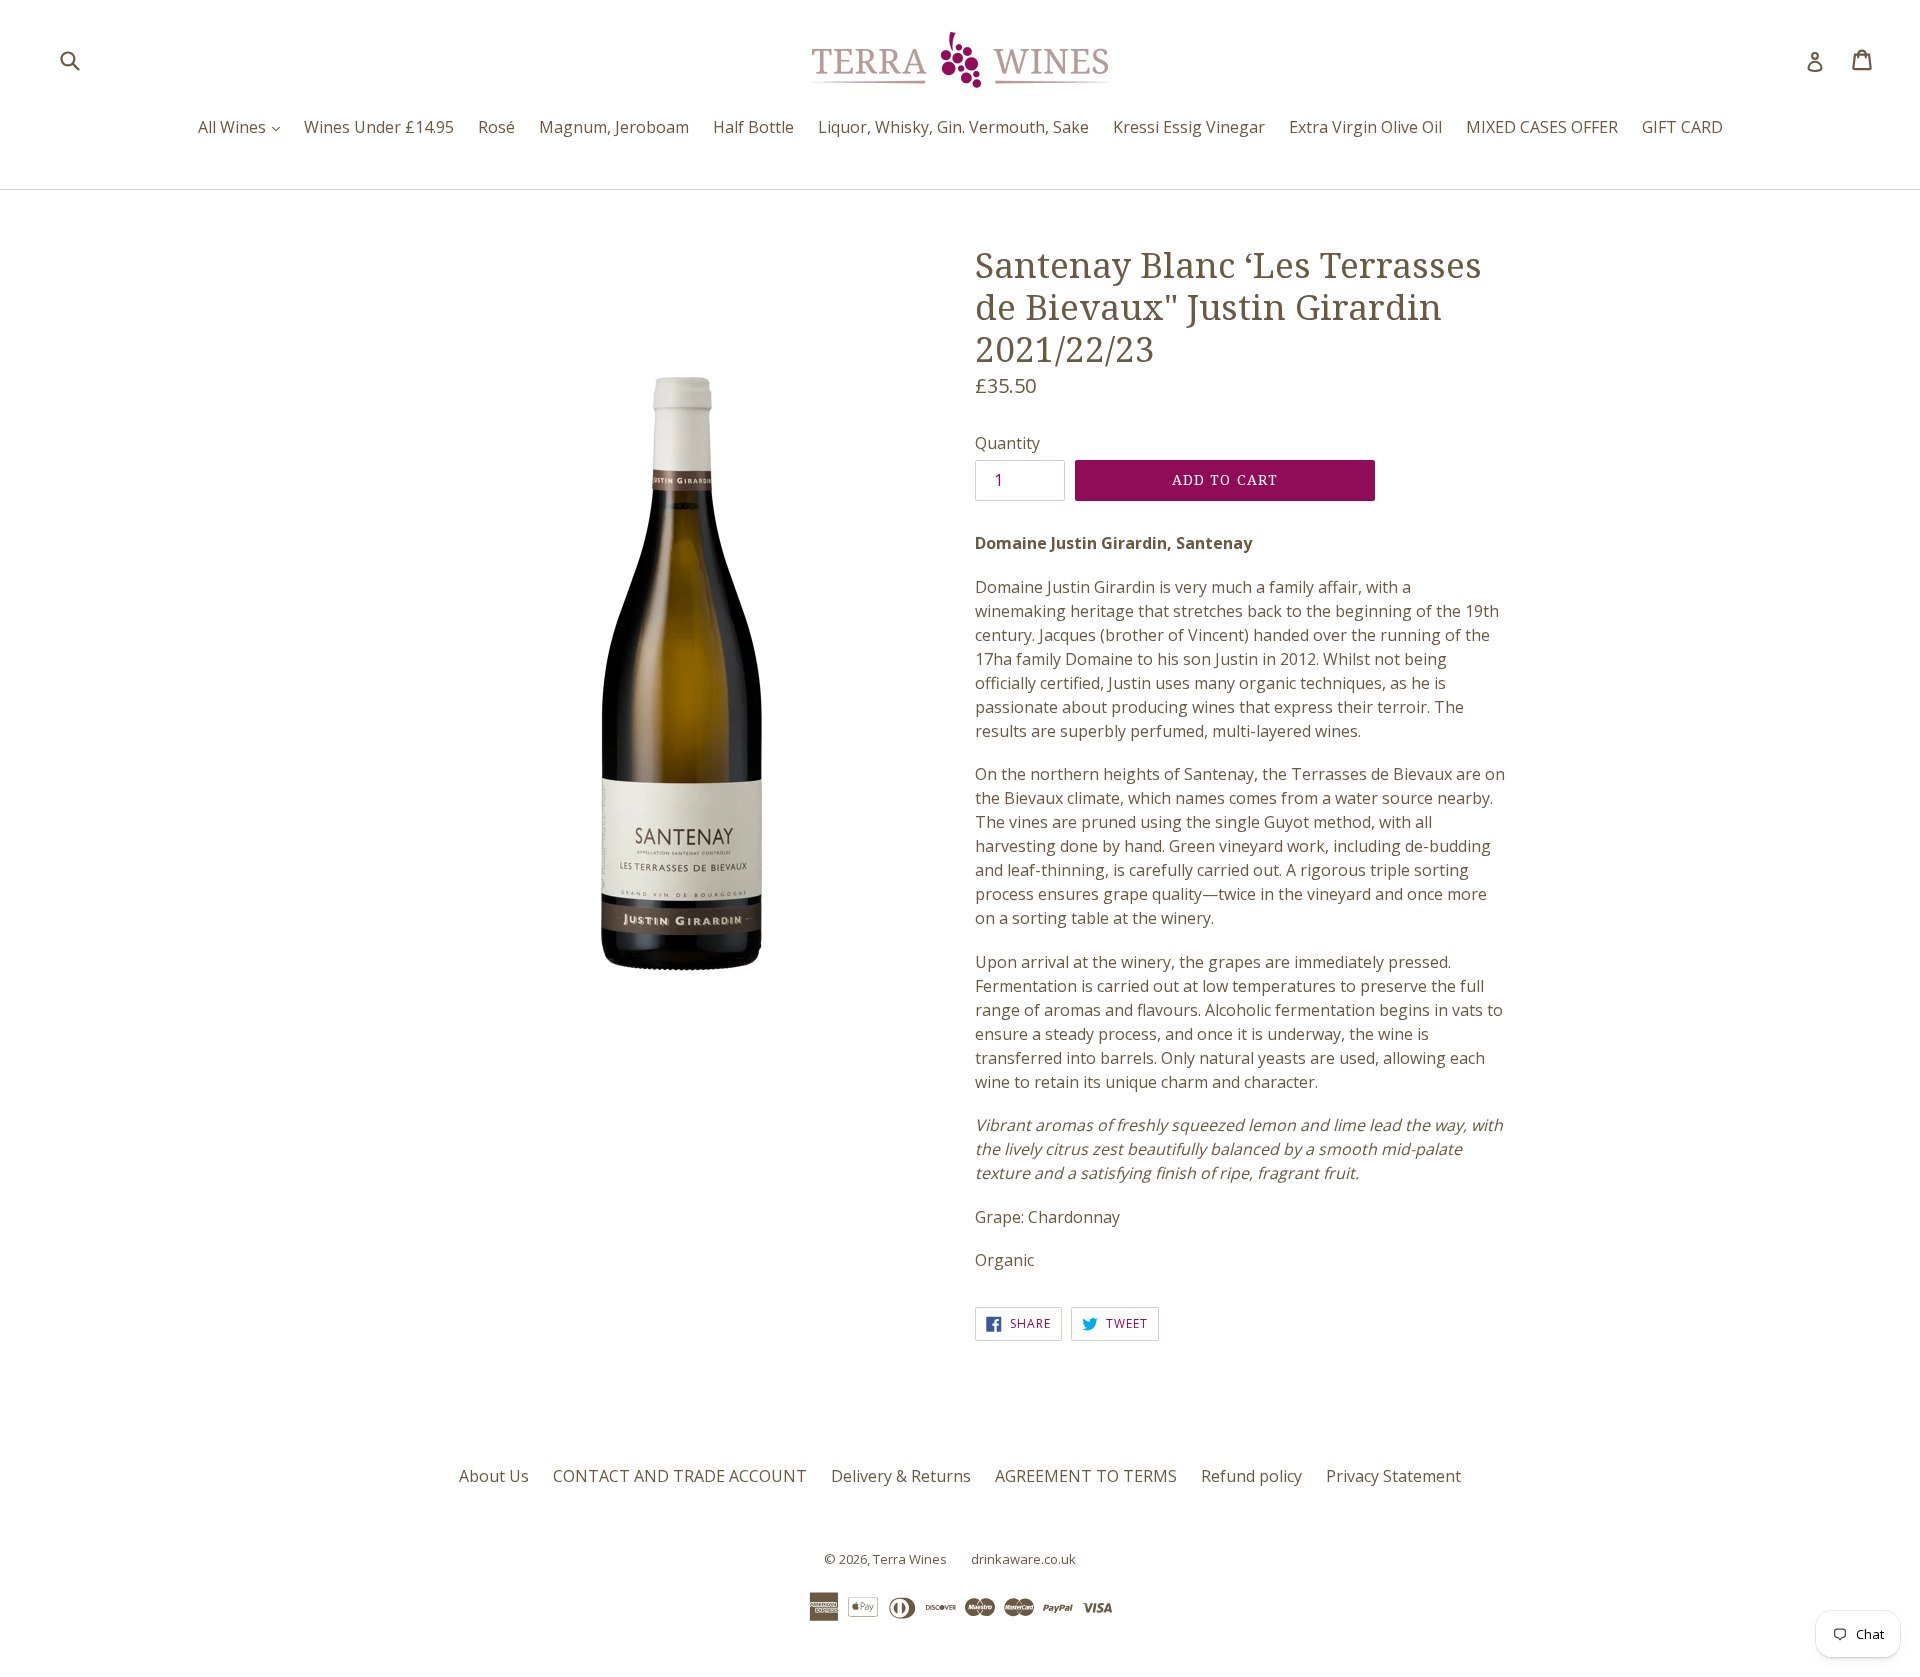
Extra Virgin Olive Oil (1365, 127)
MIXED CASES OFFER (1542, 127)
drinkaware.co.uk (1023, 1559)
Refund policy (1251, 1476)
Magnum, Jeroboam (614, 127)
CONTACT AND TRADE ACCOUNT (680, 1476)
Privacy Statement (1393, 1476)
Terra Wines (910, 1559)
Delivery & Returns (901, 1476)
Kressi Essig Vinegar (1189, 127)
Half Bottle (753, 127)
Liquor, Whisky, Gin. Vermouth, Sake (953, 127)
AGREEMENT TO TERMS (1086, 1476)
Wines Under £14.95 (379, 127)
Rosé (496, 127)
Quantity (1007, 443)
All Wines (244, 126)
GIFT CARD (1682, 127)
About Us (494, 1476)
